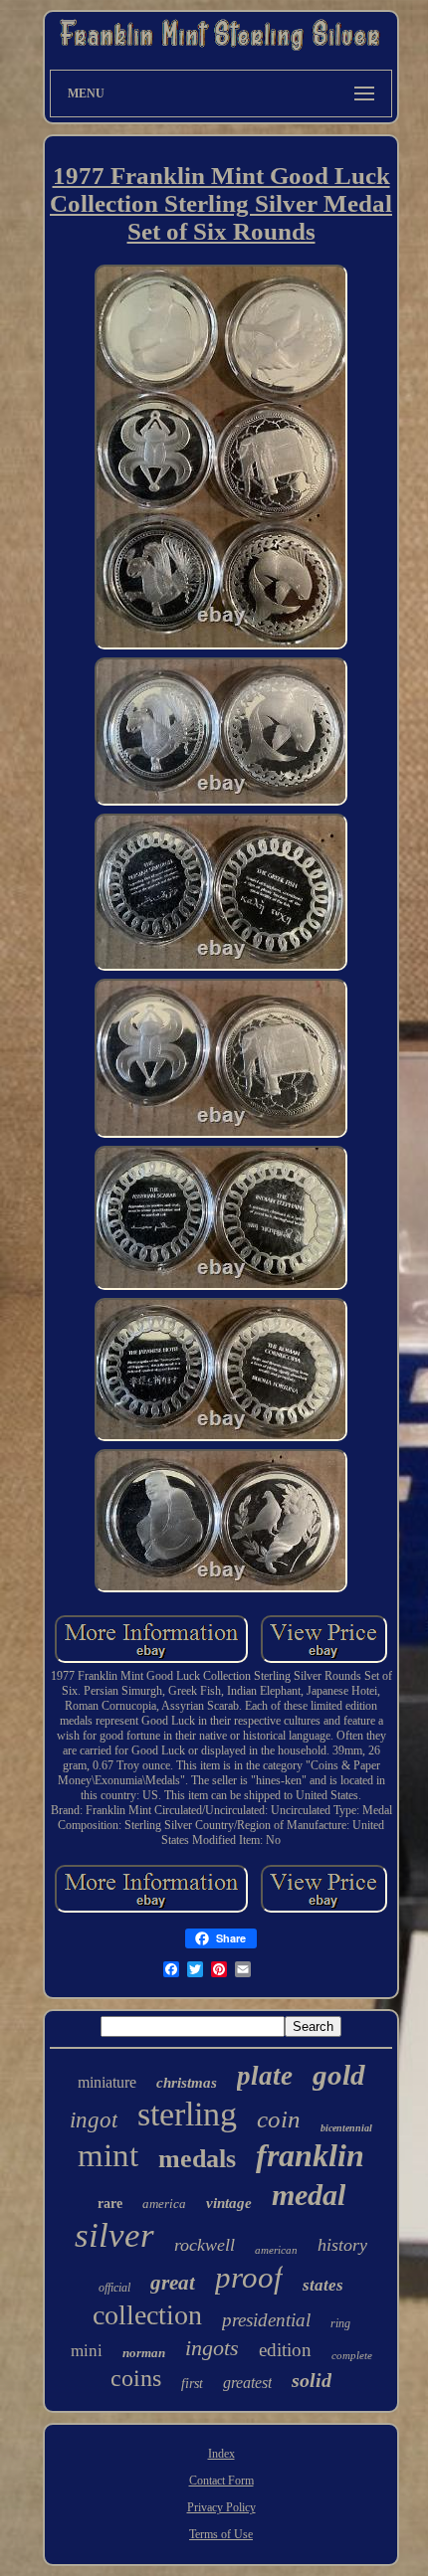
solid (312, 2380)
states (323, 2285)
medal (309, 2195)
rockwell (205, 2245)
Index (221, 2454)
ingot (94, 2120)
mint (108, 2155)
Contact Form (221, 2481)
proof (249, 2277)
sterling (187, 2114)
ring (340, 2323)
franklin (310, 2155)
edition (285, 2350)
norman (144, 2353)
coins (136, 2378)
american (276, 2250)
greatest (247, 2383)
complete (352, 2355)
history (342, 2245)
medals (197, 2159)
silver (114, 2235)
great (173, 2283)
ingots (212, 2348)
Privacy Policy (221, 2507)
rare (110, 2204)
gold (339, 2075)
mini (87, 2351)
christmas (187, 2083)
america (164, 2204)
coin (279, 2119)
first (192, 2384)
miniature (107, 2082)
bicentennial (346, 2128)
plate (265, 2076)
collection (147, 2315)
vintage (229, 2203)
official (114, 2288)
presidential (266, 2320)
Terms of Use (221, 2534)
